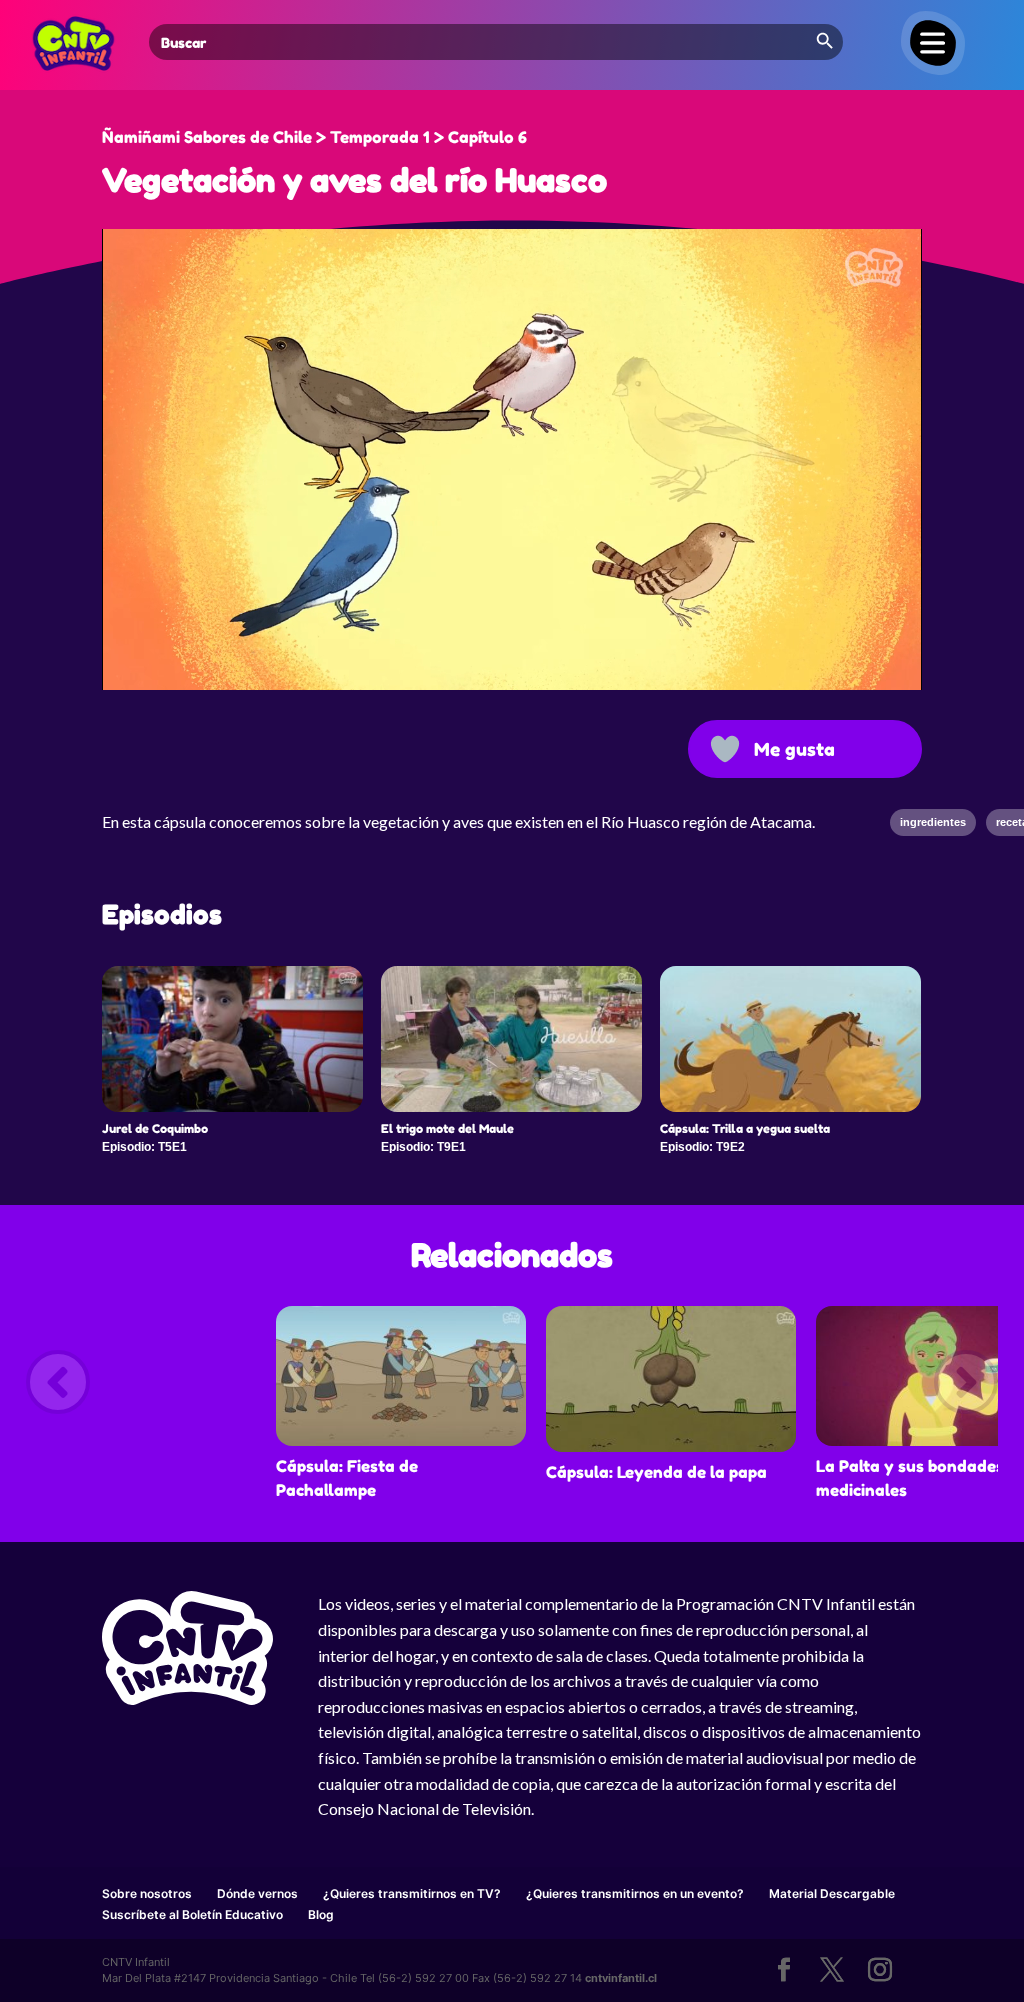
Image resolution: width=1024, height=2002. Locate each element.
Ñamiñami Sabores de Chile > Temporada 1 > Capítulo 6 (314, 137)
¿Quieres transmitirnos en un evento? (635, 1893)
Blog (321, 1914)
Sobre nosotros (147, 1893)
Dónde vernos (257, 1893)
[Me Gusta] (725, 749)
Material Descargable (832, 1893)
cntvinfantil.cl (621, 1978)
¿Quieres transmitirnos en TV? (412, 1893)
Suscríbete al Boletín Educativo (192, 1914)
